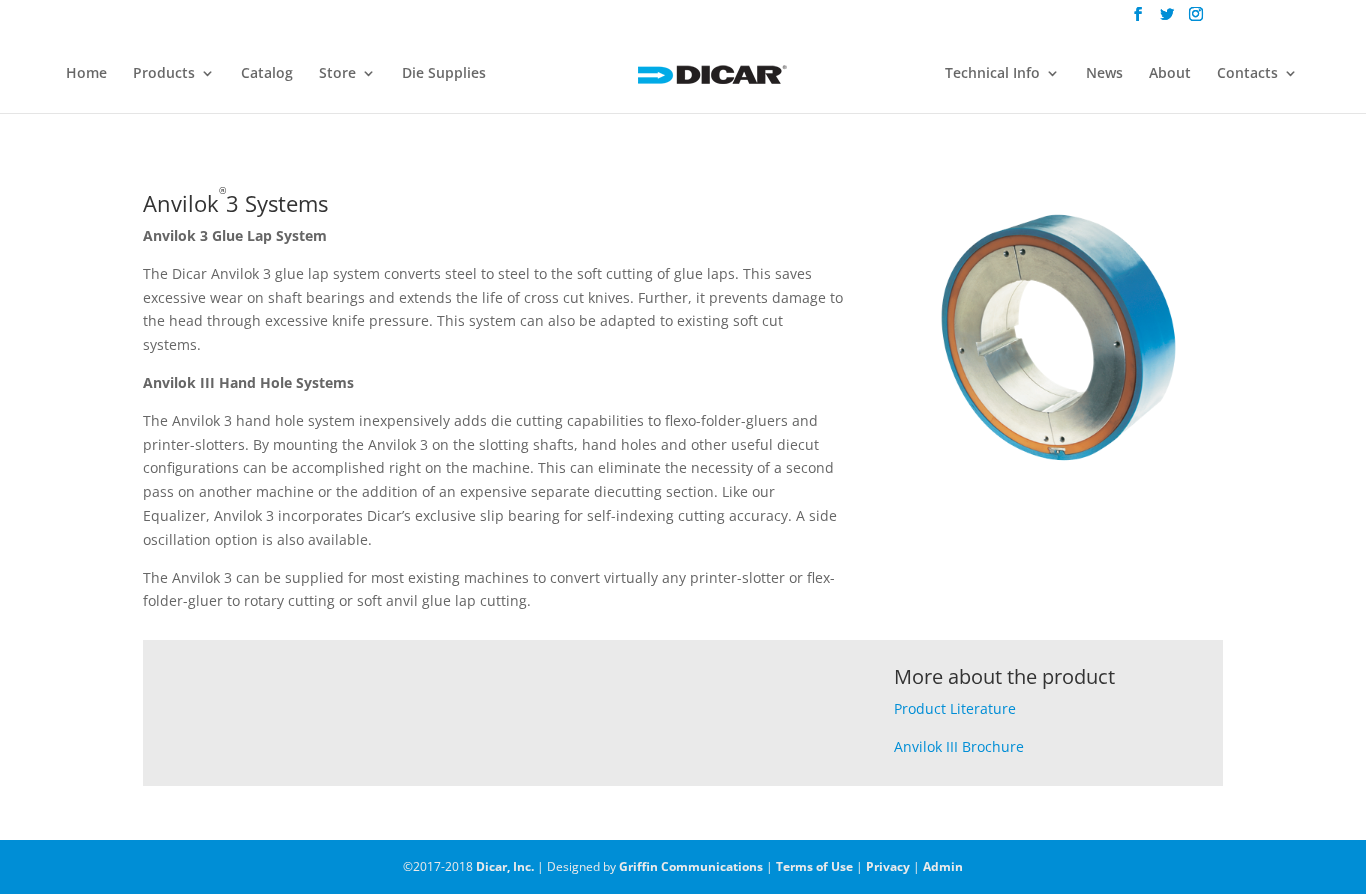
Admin (943, 866)
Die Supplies (444, 74)
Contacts (1247, 74)
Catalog (267, 74)
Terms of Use (814, 866)
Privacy (888, 866)
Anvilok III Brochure (959, 746)
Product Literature (955, 708)
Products (164, 74)
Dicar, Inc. (505, 866)
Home (86, 74)
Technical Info (992, 74)
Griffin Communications (691, 866)
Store (337, 74)
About (1170, 74)
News (1104, 74)
